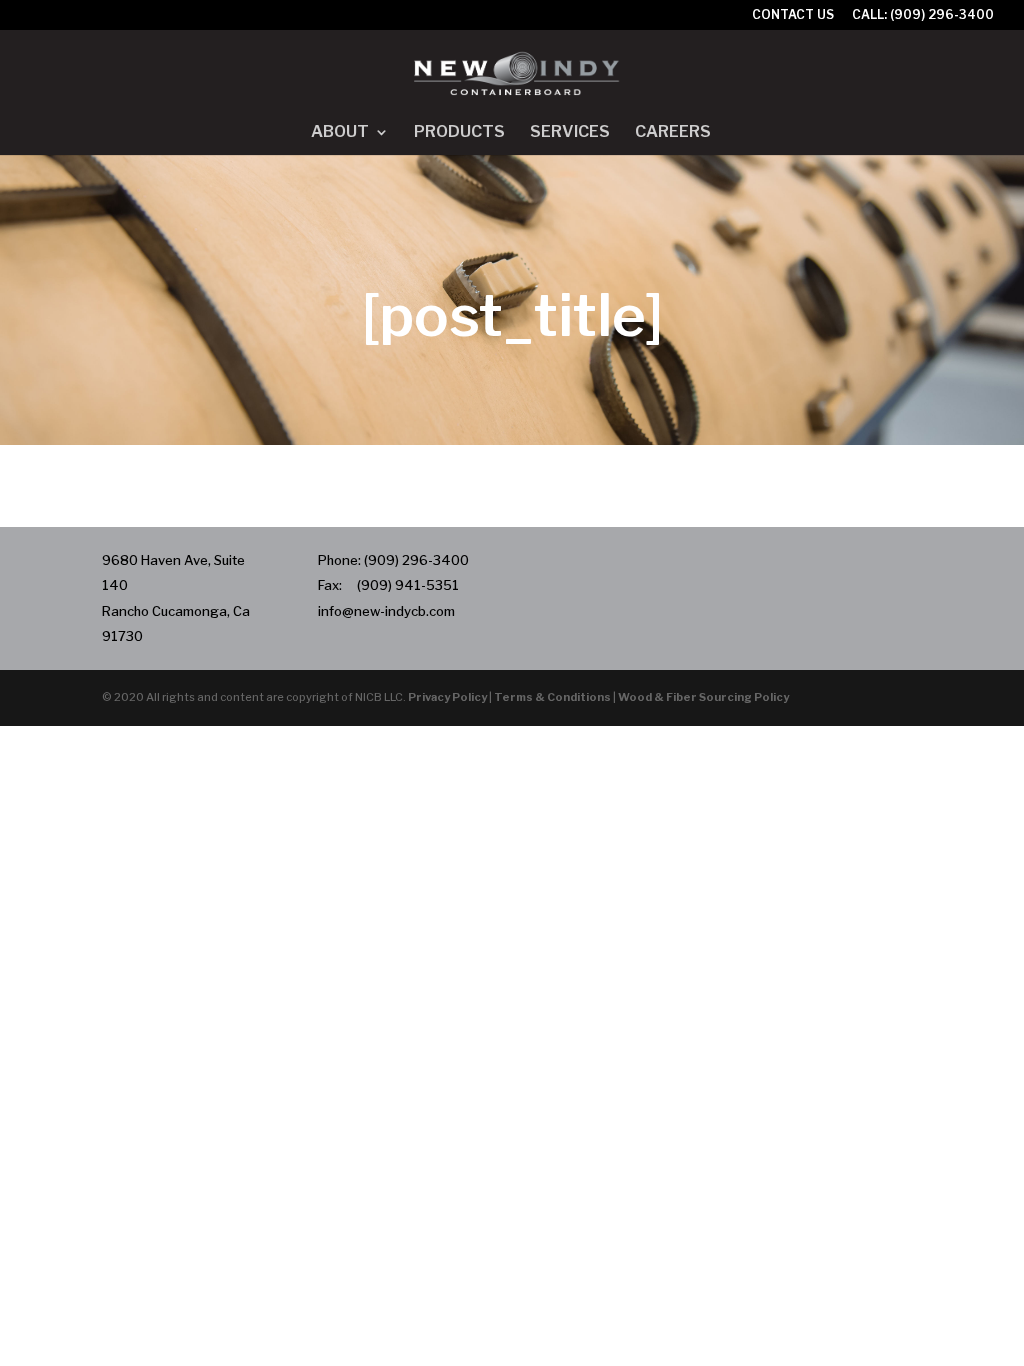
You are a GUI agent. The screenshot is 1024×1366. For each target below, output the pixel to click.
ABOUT (340, 133)
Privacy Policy (447, 697)
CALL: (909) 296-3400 (923, 15)
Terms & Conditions (552, 697)
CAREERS (673, 133)
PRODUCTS (459, 133)
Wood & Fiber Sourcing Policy (703, 697)
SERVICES (570, 133)
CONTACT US (793, 15)
